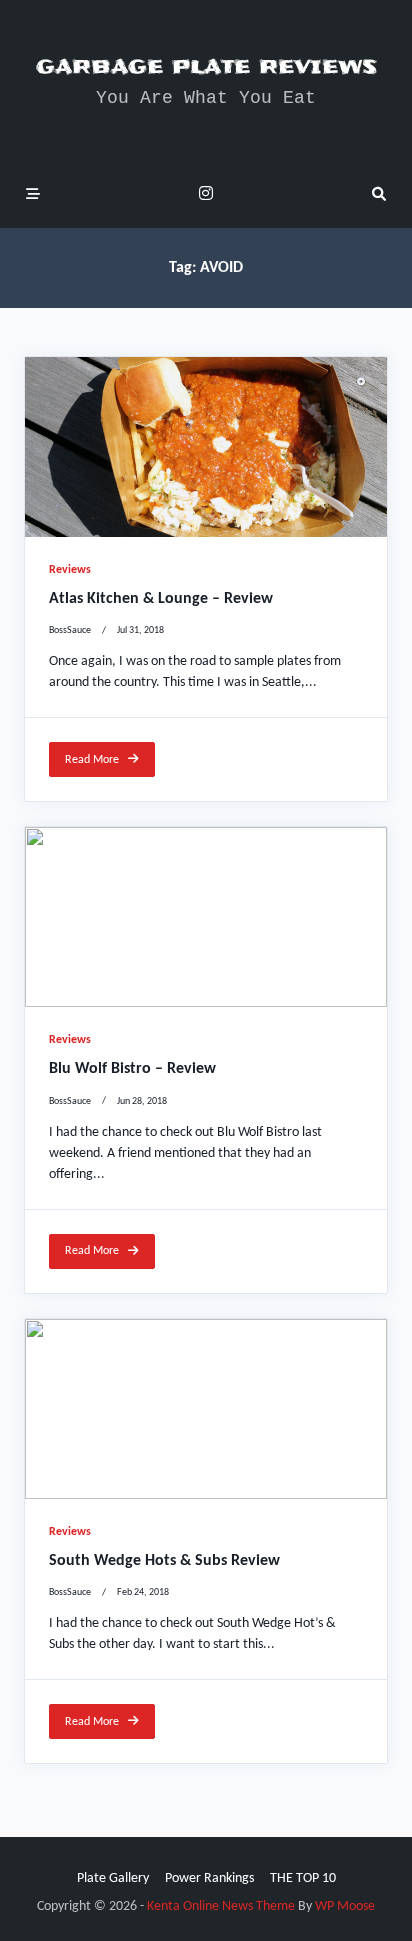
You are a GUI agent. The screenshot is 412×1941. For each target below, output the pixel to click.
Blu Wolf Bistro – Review (132, 1069)
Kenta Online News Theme (221, 1906)
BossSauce (70, 630)
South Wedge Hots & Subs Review (164, 1561)
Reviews (70, 570)
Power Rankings (209, 1878)
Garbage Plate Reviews (206, 66)
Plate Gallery (113, 1878)
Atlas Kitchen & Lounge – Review (161, 599)
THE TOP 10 (303, 1878)
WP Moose (345, 1906)
